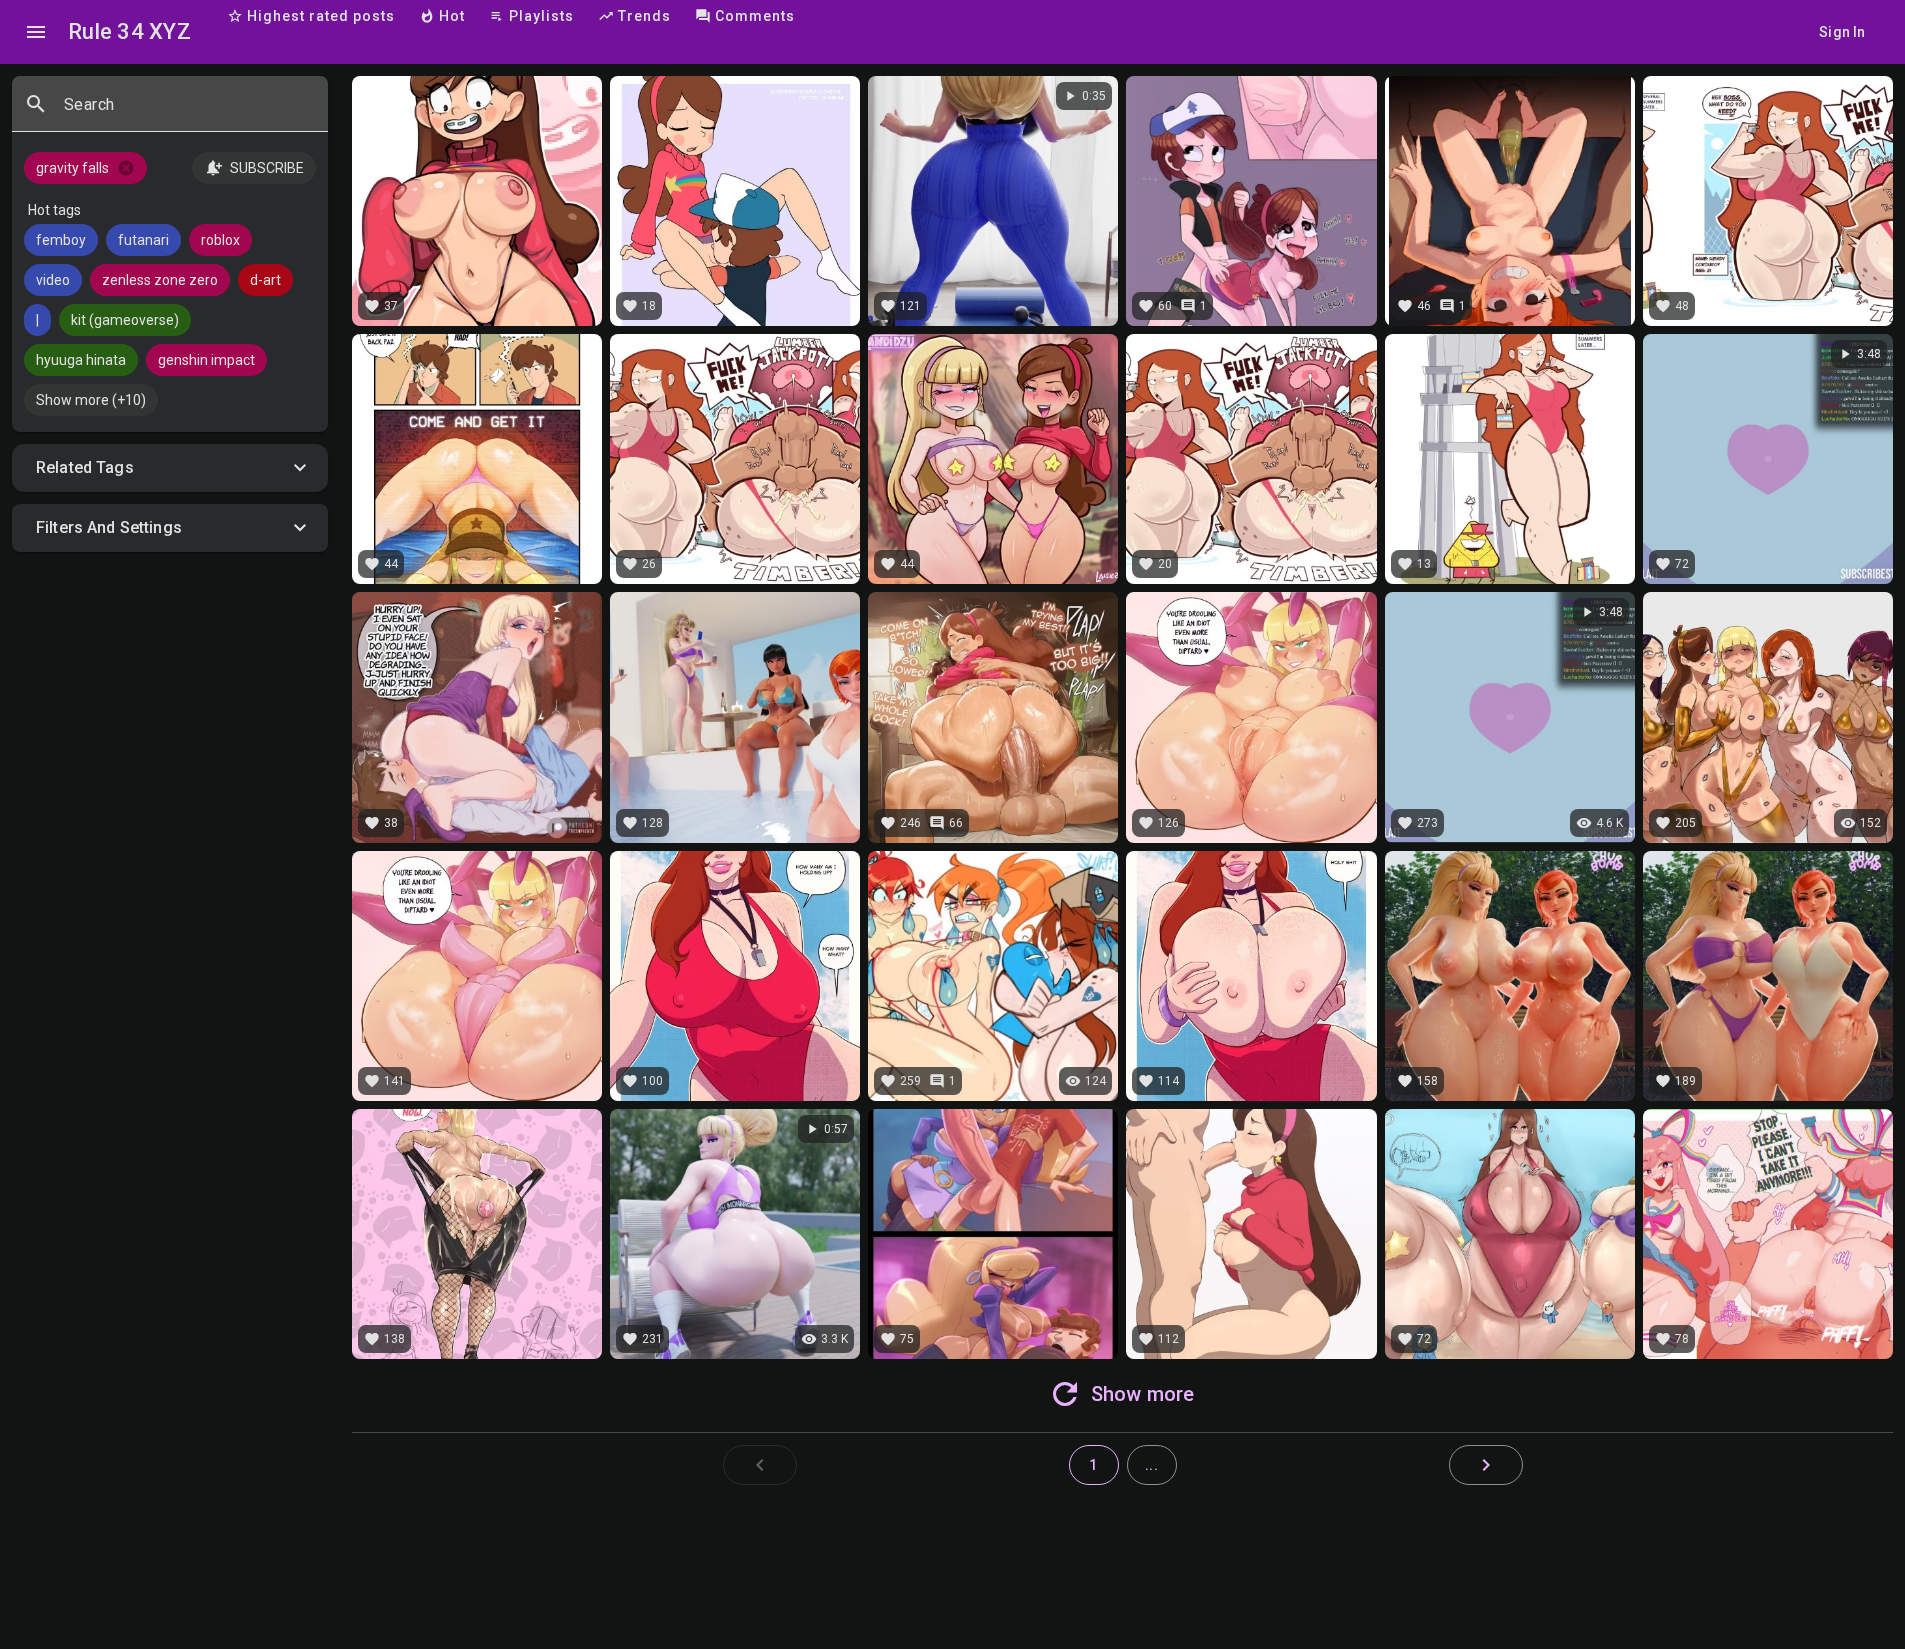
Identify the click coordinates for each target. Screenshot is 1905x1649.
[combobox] (188, 112)
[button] (170, 468)
